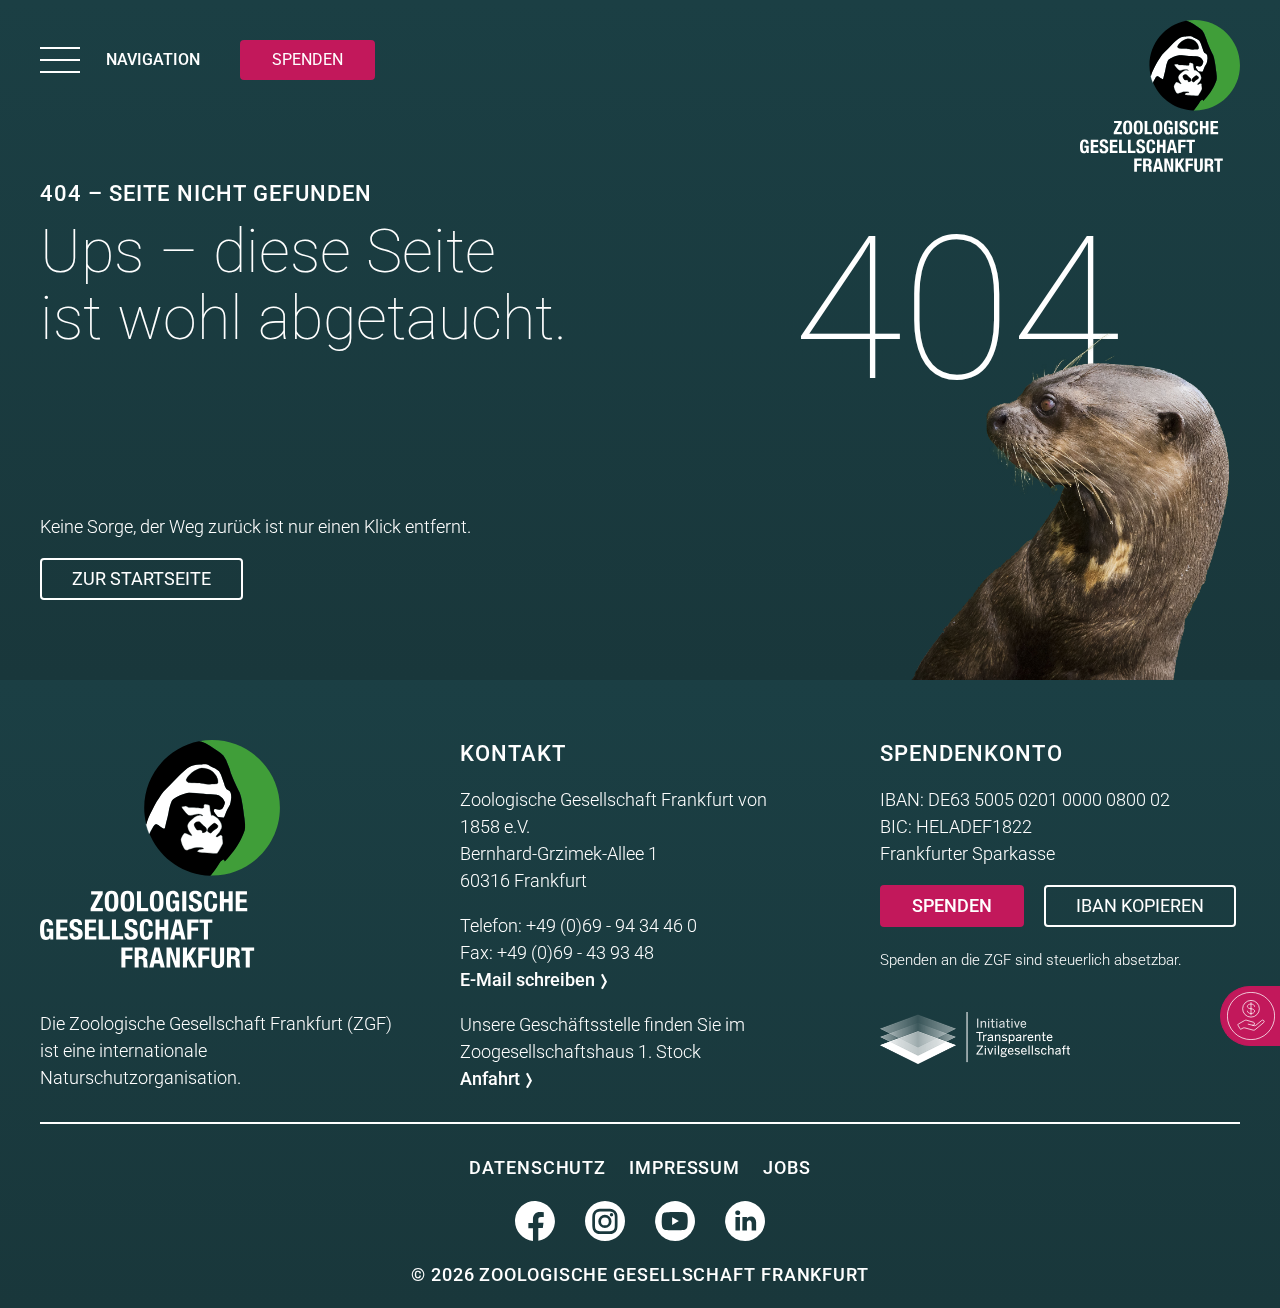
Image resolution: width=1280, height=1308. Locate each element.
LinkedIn (745, 1221)
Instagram (605, 1221)
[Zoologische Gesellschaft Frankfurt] (1160, 100)
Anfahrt (490, 1078)
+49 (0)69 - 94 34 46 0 (611, 925)
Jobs (787, 1167)
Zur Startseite (141, 578)
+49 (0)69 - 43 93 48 (575, 952)
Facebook (535, 1221)
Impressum (684, 1167)
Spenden (952, 905)
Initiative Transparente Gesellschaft (975, 1038)
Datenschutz (537, 1167)
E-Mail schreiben (527, 979)
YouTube (675, 1221)
